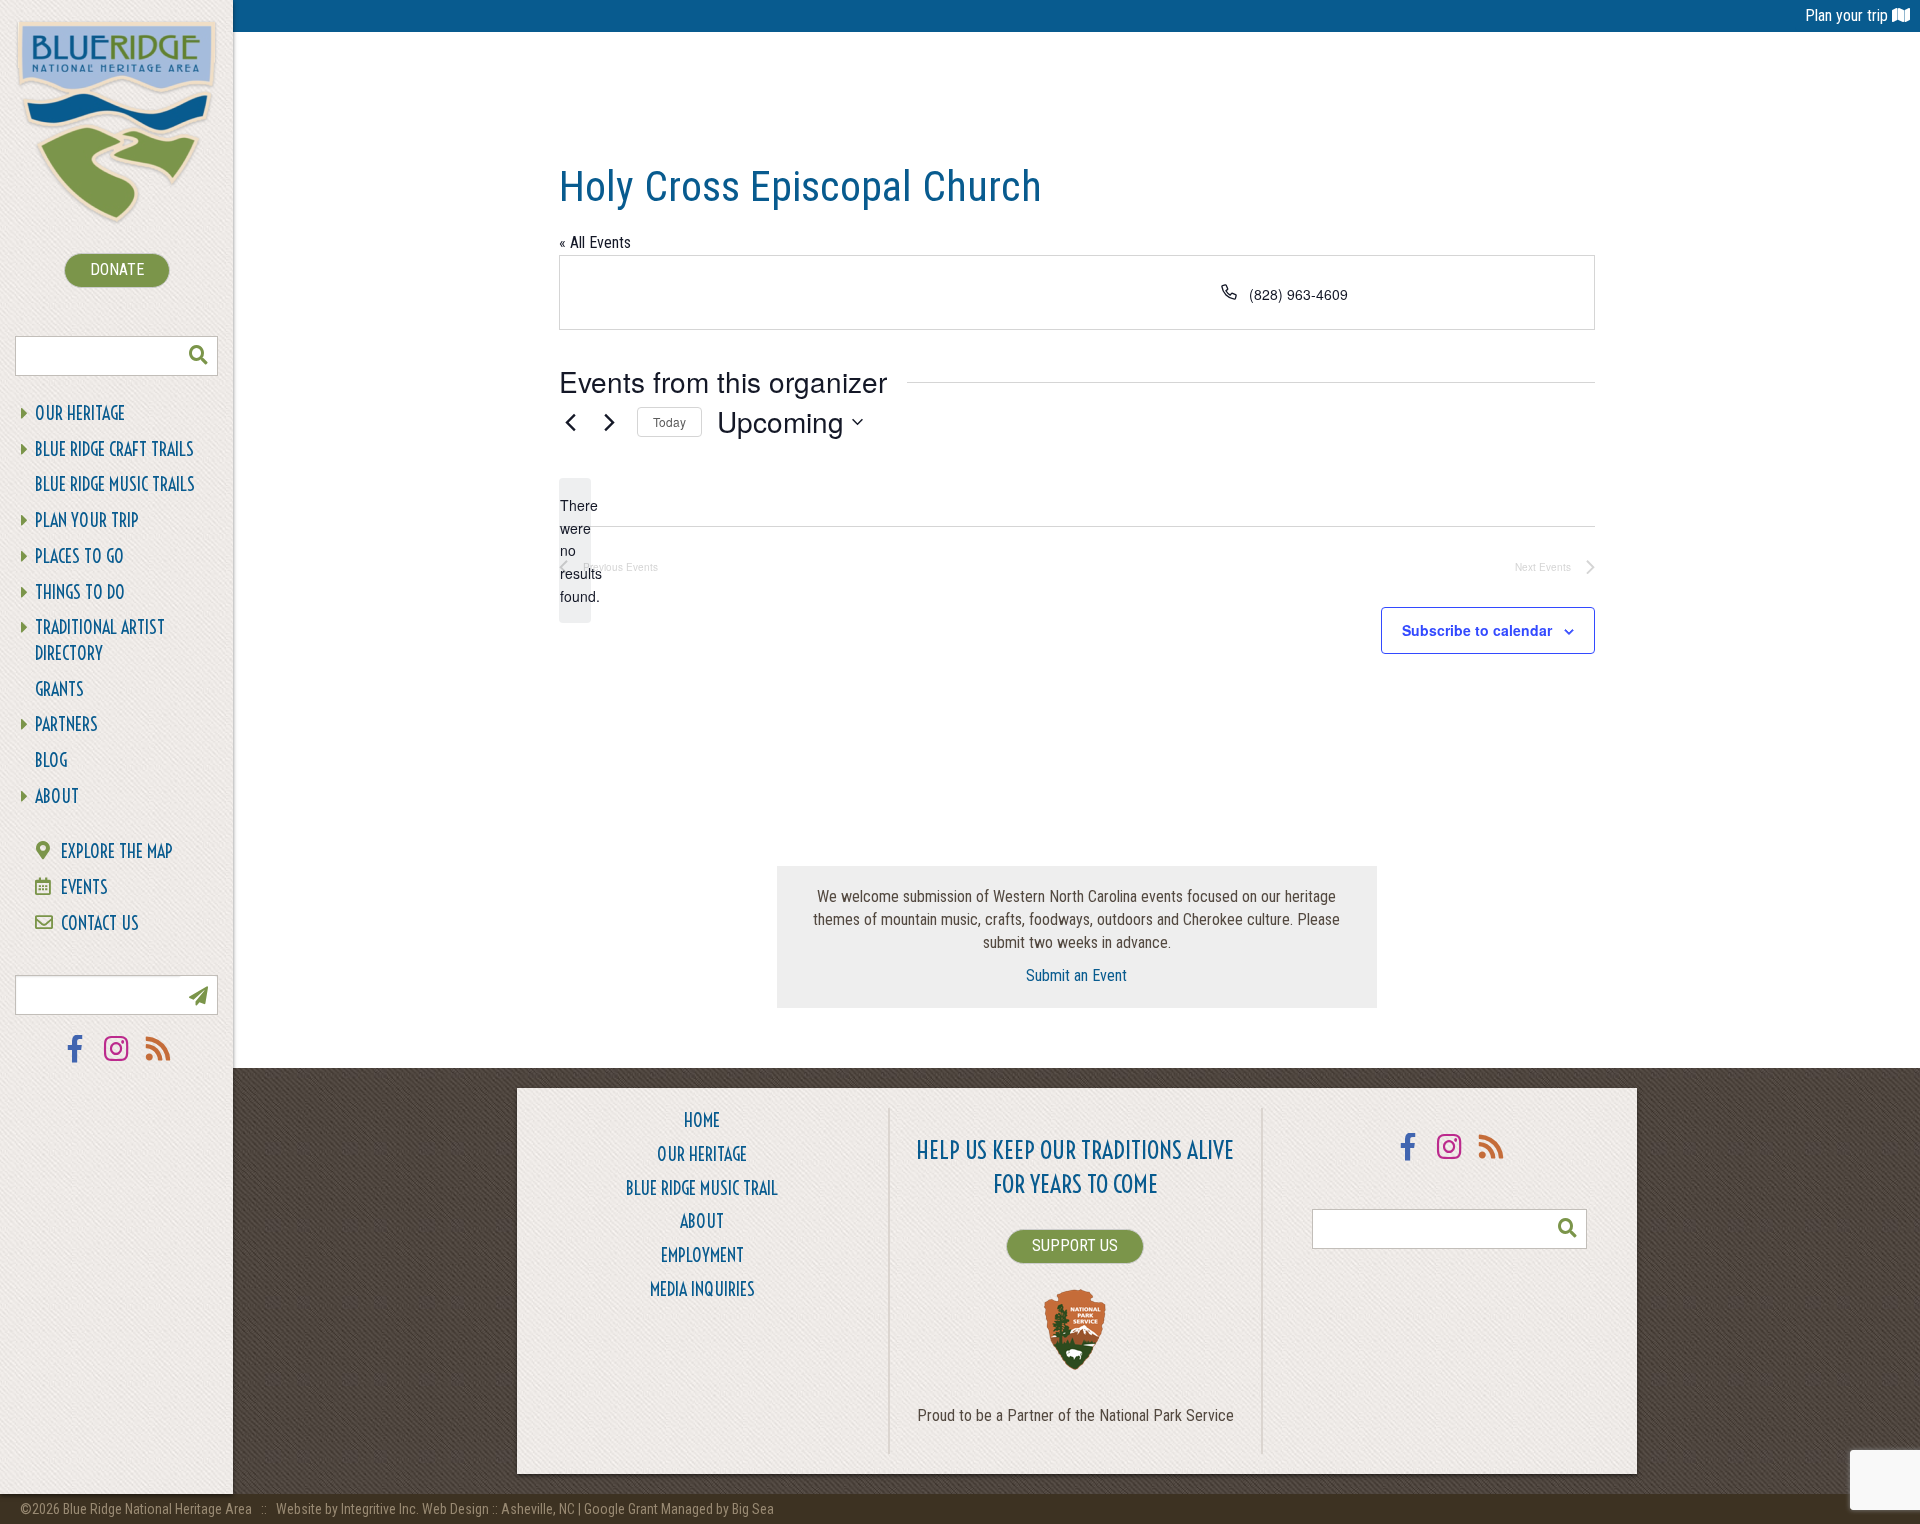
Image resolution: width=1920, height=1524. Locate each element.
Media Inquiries (702, 1289)
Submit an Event (1076, 975)
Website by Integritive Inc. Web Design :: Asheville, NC (427, 1509)
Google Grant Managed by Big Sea (679, 1509)
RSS (159, 1061)
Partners (66, 724)
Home (702, 1120)
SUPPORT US (1075, 1245)
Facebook (75, 1061)
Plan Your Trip (87, 520)
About (57, 796)
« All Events (595, 242)
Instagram (117, 1061)
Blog (51, 760)
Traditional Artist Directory (100, 640)
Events (84, 887)
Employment (702, 1255)
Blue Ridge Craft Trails (114, 449)
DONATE (117, 269)
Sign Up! (198, 995)
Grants (59, 689)
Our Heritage (80, 413)
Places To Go (79, 556)
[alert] (575, 550)
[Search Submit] (198, 356)
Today (669, 421)
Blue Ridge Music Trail (702, 1188)
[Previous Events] (571, 422)
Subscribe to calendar (1477, 630)
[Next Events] (610, 422)
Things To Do (80, 592)
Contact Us (100, 923)
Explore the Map (117, 851)
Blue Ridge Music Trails (115, 484)
